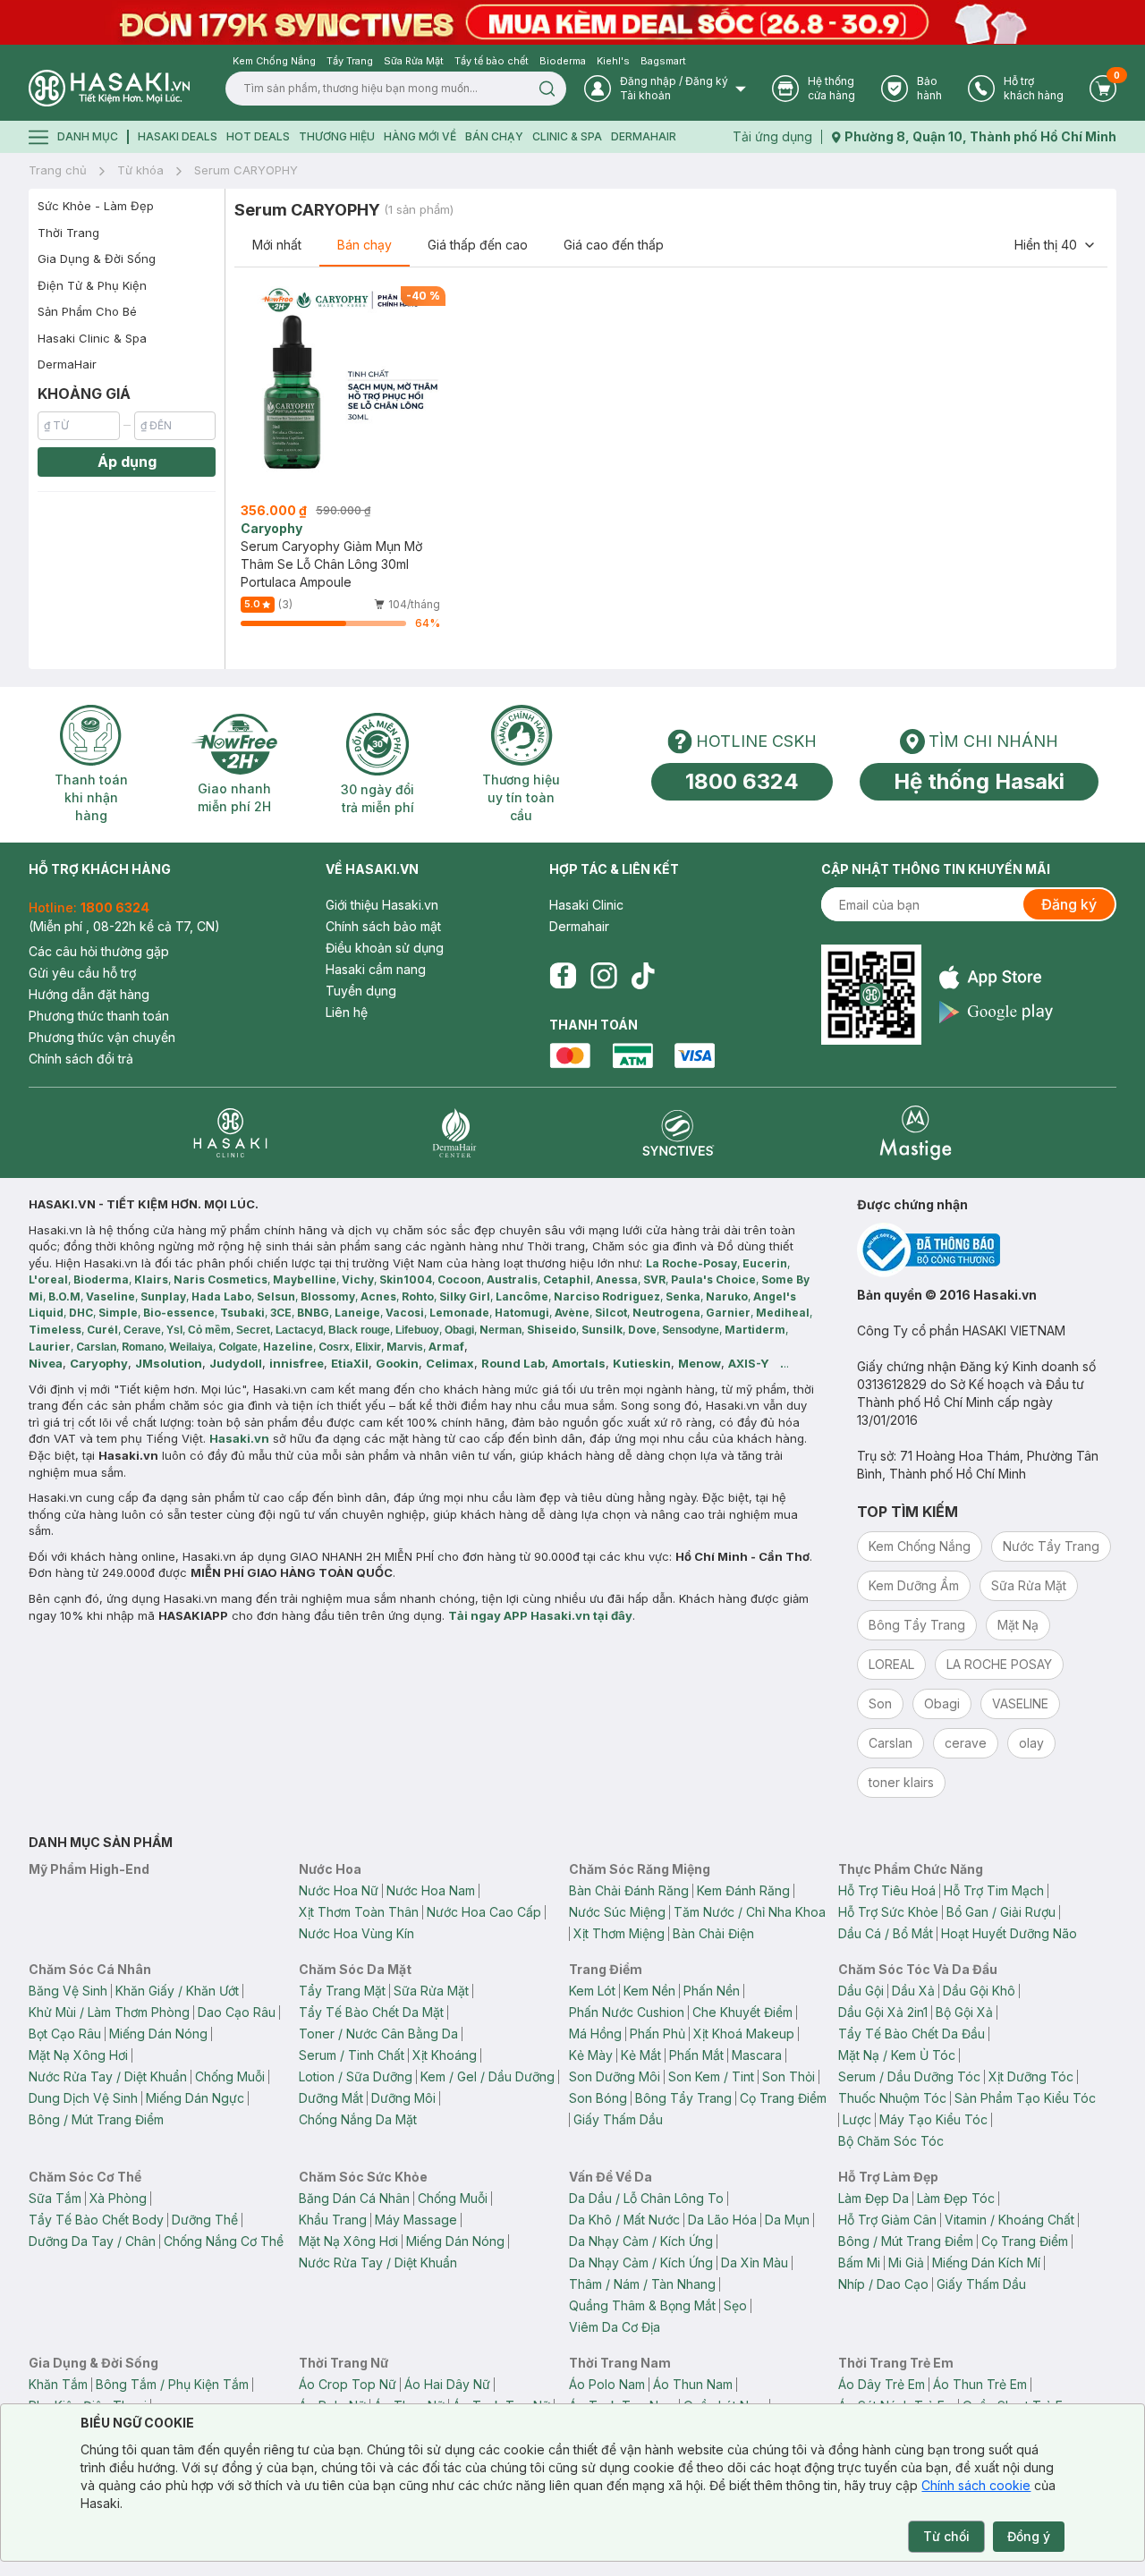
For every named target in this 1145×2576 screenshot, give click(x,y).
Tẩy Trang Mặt (342, 1991)
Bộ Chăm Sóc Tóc (891, 2141)
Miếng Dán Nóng (158, 2034)
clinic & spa (567, 136)
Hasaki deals (178, 136)
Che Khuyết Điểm (742, 2012)
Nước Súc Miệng (617, 1912)
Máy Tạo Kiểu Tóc (933, 2119)
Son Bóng (598, 2098)
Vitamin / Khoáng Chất (1009, 2220)
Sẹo (735, 2305)
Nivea (46, 1363)
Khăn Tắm (58, 2384)
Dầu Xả (913, 1991)
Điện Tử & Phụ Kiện (92, 285)
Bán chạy (365, 245)
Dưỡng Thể (205, 2220)
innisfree (297, 1363)
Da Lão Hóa (722, 2220)
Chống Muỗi (230, 2076)
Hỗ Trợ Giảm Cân (887, 2220)
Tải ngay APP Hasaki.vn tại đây (540, 1615)
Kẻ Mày (591, 2055)
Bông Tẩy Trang (683, 2098)
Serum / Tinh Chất (352, 2055)
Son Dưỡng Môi (615, 2076)
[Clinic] (230, 1133)
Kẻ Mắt (641, 2055)
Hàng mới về (420, 136)
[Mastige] (916, 1133)
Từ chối (946, 2536)
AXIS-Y (749, 1363)
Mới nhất (277, 245)
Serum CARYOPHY (246, 170)
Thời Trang (68, 233)
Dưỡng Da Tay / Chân (92, 2241)
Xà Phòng (118, 2198)
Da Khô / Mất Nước (624, 2220)
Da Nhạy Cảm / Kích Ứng (641, 2241)
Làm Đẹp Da (874, 2198)
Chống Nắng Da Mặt (358, 2119)
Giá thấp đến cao (478, 245)
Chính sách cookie (976, 2485)
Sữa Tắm (55, 2198)
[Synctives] (679, 1133)
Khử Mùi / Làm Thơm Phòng (109, 2012)
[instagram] (604, 976)
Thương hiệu (337, 136)
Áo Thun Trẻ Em (980, 2384)
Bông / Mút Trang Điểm (96, 2119)
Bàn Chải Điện (713, 1933)
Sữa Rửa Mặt (431, 1991)
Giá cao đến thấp (614, 245)
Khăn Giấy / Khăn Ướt (177, 1991)
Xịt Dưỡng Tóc (1031, 2076)
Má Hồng (595, 2034)
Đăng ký (1069, 904)
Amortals (579, 1363)
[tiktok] (643, 976)
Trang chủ (58, 170)
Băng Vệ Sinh (68, 1991)
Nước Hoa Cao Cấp (484, 1912)
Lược (857, 2119)
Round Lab (513, 1363)
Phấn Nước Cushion (627, 2012)
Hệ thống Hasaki (979, 781)
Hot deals (258, 136)
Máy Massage (416, 2220)
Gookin (397, 1363)
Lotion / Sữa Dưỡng (356, 2076)
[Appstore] (996, 977)
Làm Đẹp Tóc (956, 2198)
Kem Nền (649, 1991)
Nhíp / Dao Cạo (883, 2284)
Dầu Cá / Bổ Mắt (886, 1933)
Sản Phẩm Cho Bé (87, 311)
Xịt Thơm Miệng (619, 1933)
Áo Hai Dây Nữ (447, 2384)
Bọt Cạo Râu (65, 2034)
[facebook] (563, 976)
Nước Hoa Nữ (339, 1890)
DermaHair (644, 136)
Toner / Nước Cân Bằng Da (378, 2034)
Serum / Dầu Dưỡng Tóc (909, 2076)
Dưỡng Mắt (331, 2098)
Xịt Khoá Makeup (744, 2034)
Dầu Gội (861, 1991)
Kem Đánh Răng (743, 1890)
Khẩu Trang (333, 2220)
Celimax (450, 1363)
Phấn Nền (712, 1991)
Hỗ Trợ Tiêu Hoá (887, 1890)
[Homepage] (109, 88)
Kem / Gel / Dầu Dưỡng (488, 2076)
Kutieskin (642, 1363)
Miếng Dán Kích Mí (986, 2262)
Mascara (757, 2055)
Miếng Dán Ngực (195, 2098)
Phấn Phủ (657, 2034)
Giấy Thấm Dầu (618, 2119)
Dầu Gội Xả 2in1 (883, 2012)
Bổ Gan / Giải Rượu (1001, 1912)
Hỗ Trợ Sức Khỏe (888, 1912)
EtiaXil (350, 1363)
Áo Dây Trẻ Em (882, 2384)
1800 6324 (742, 781)
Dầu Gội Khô (979, 1991)
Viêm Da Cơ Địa (615, 2327)
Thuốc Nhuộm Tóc (892, 2098)
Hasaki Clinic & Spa (92, 338)
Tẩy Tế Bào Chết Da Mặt (371, 2012)
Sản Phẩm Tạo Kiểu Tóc (1025, 2098)
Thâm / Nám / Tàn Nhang (642, 2284)
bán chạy (494, 136)
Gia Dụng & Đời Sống (97, 258)
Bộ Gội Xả (964, 2012)
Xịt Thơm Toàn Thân (359, 1912)
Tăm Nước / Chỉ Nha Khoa (750, 1912)
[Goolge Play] (996, 1012)
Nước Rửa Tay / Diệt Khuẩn (108, 2076)
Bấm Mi (859, 2262)
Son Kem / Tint (711, 2076)
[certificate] (987, 1250)
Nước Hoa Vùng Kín (356, 1933)
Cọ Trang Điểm (783, 2098)
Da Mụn (787, 2220)
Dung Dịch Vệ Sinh (83, 2098)
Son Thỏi (789, 2076)
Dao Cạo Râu (237, 2012)
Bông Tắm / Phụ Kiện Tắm (172, 2384)
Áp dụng (127, 462)
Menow (700, 1363)
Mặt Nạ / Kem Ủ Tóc (897, 2055)
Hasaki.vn (239, 1438)
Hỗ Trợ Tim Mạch (994, 1890)
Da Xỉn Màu (755, 2262)
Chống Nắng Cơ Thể (224, 2241)
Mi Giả (906, 2262)
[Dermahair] (454, 1133)
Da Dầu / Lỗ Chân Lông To (646, 2198)
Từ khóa (140, 170)
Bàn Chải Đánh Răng (629, 1890)
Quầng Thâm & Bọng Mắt (642, 2305)
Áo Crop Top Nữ (348, 2384)
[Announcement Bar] (572, 22)
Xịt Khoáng (445, 2055)
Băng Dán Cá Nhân (354, 2198)
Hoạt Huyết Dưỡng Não (1009, 1933)
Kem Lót (592, 1991)
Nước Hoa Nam (431, 1890)
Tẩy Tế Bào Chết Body (96, 2220)
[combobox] (1056, 245)
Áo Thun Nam (693, 2384)
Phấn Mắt (696, 2055)
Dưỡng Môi (403, 2098)
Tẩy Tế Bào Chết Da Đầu (912, 2034)
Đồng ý (1029, 2536)
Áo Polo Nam (607, 2384)
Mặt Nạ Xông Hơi (78, 2055)
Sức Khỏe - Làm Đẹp (96, 206)
